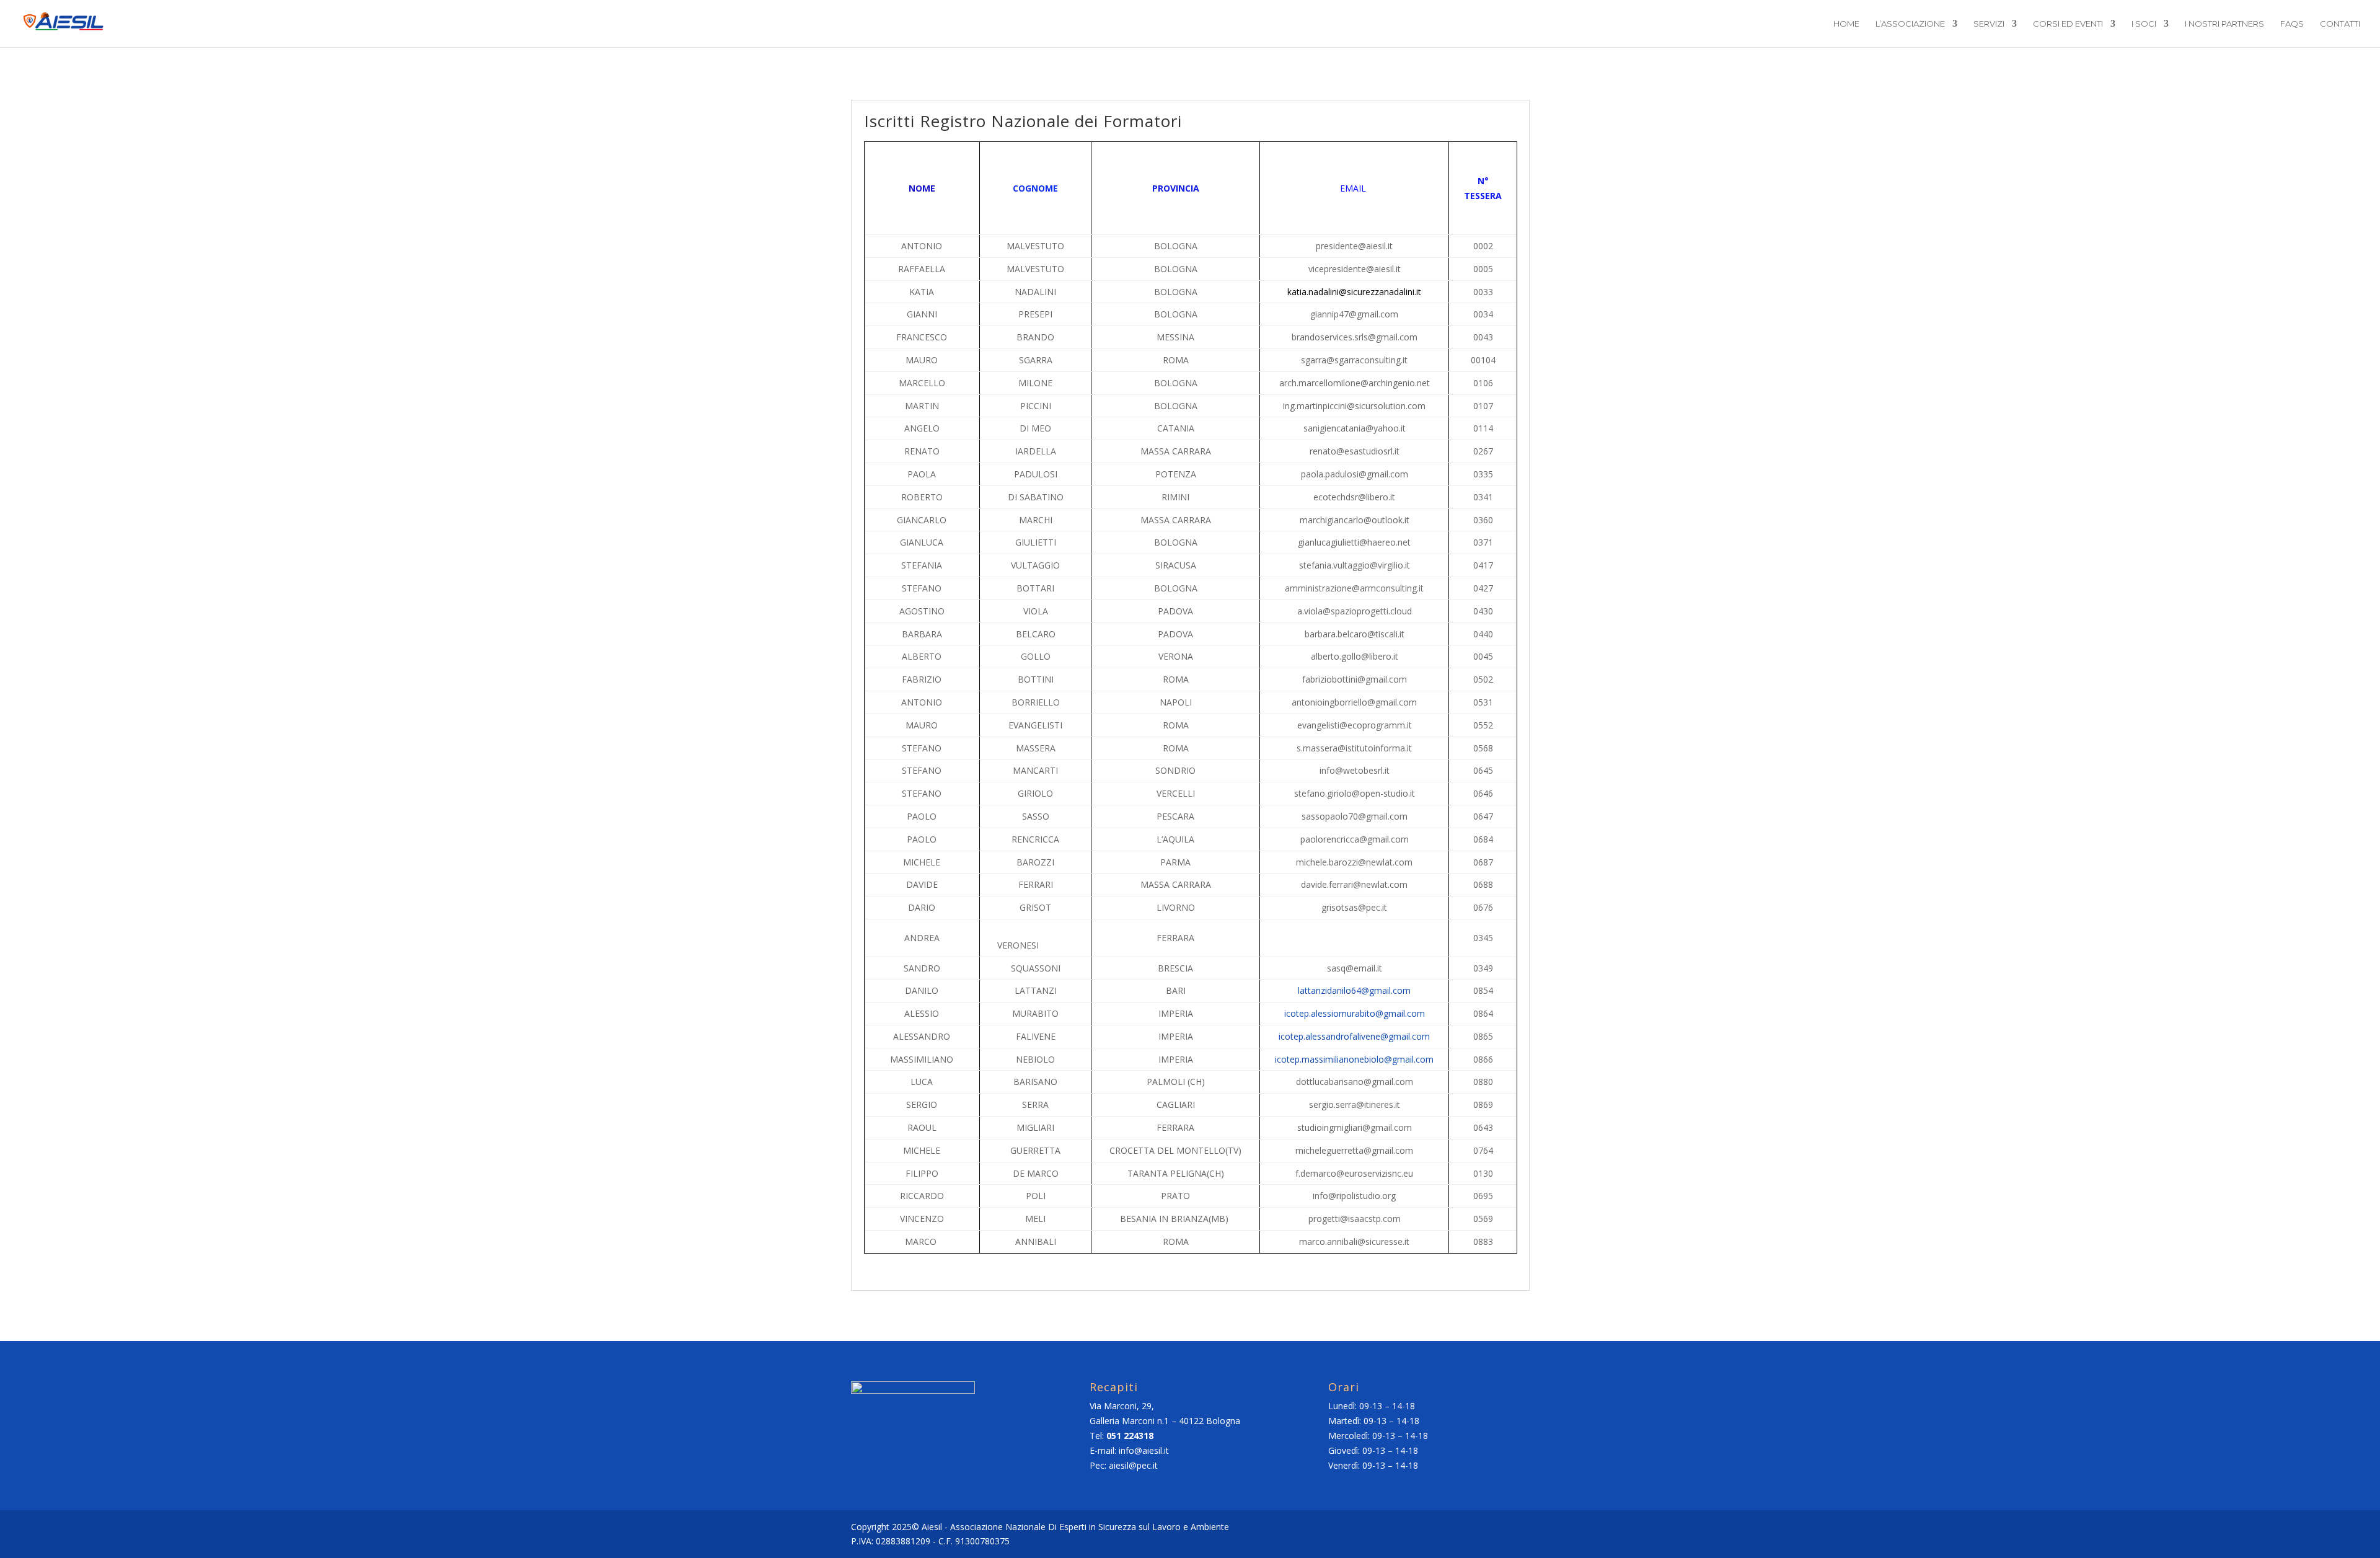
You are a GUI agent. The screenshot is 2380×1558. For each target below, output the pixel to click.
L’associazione (1910, 24)
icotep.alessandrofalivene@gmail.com (1354, 1036)
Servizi (1989, 24)
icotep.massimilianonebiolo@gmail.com (1354, 1059)
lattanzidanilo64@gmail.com (1354, 990)
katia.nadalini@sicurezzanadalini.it (1354, 292)
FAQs (2292, 24)
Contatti (2340, 24)
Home (1846, 24)
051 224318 (1130, 1436)
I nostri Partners (2224, 24)
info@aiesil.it (1144, 1450)
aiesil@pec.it (1133, 1465)
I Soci (2144, 24)
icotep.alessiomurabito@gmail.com (1355, 1013)
